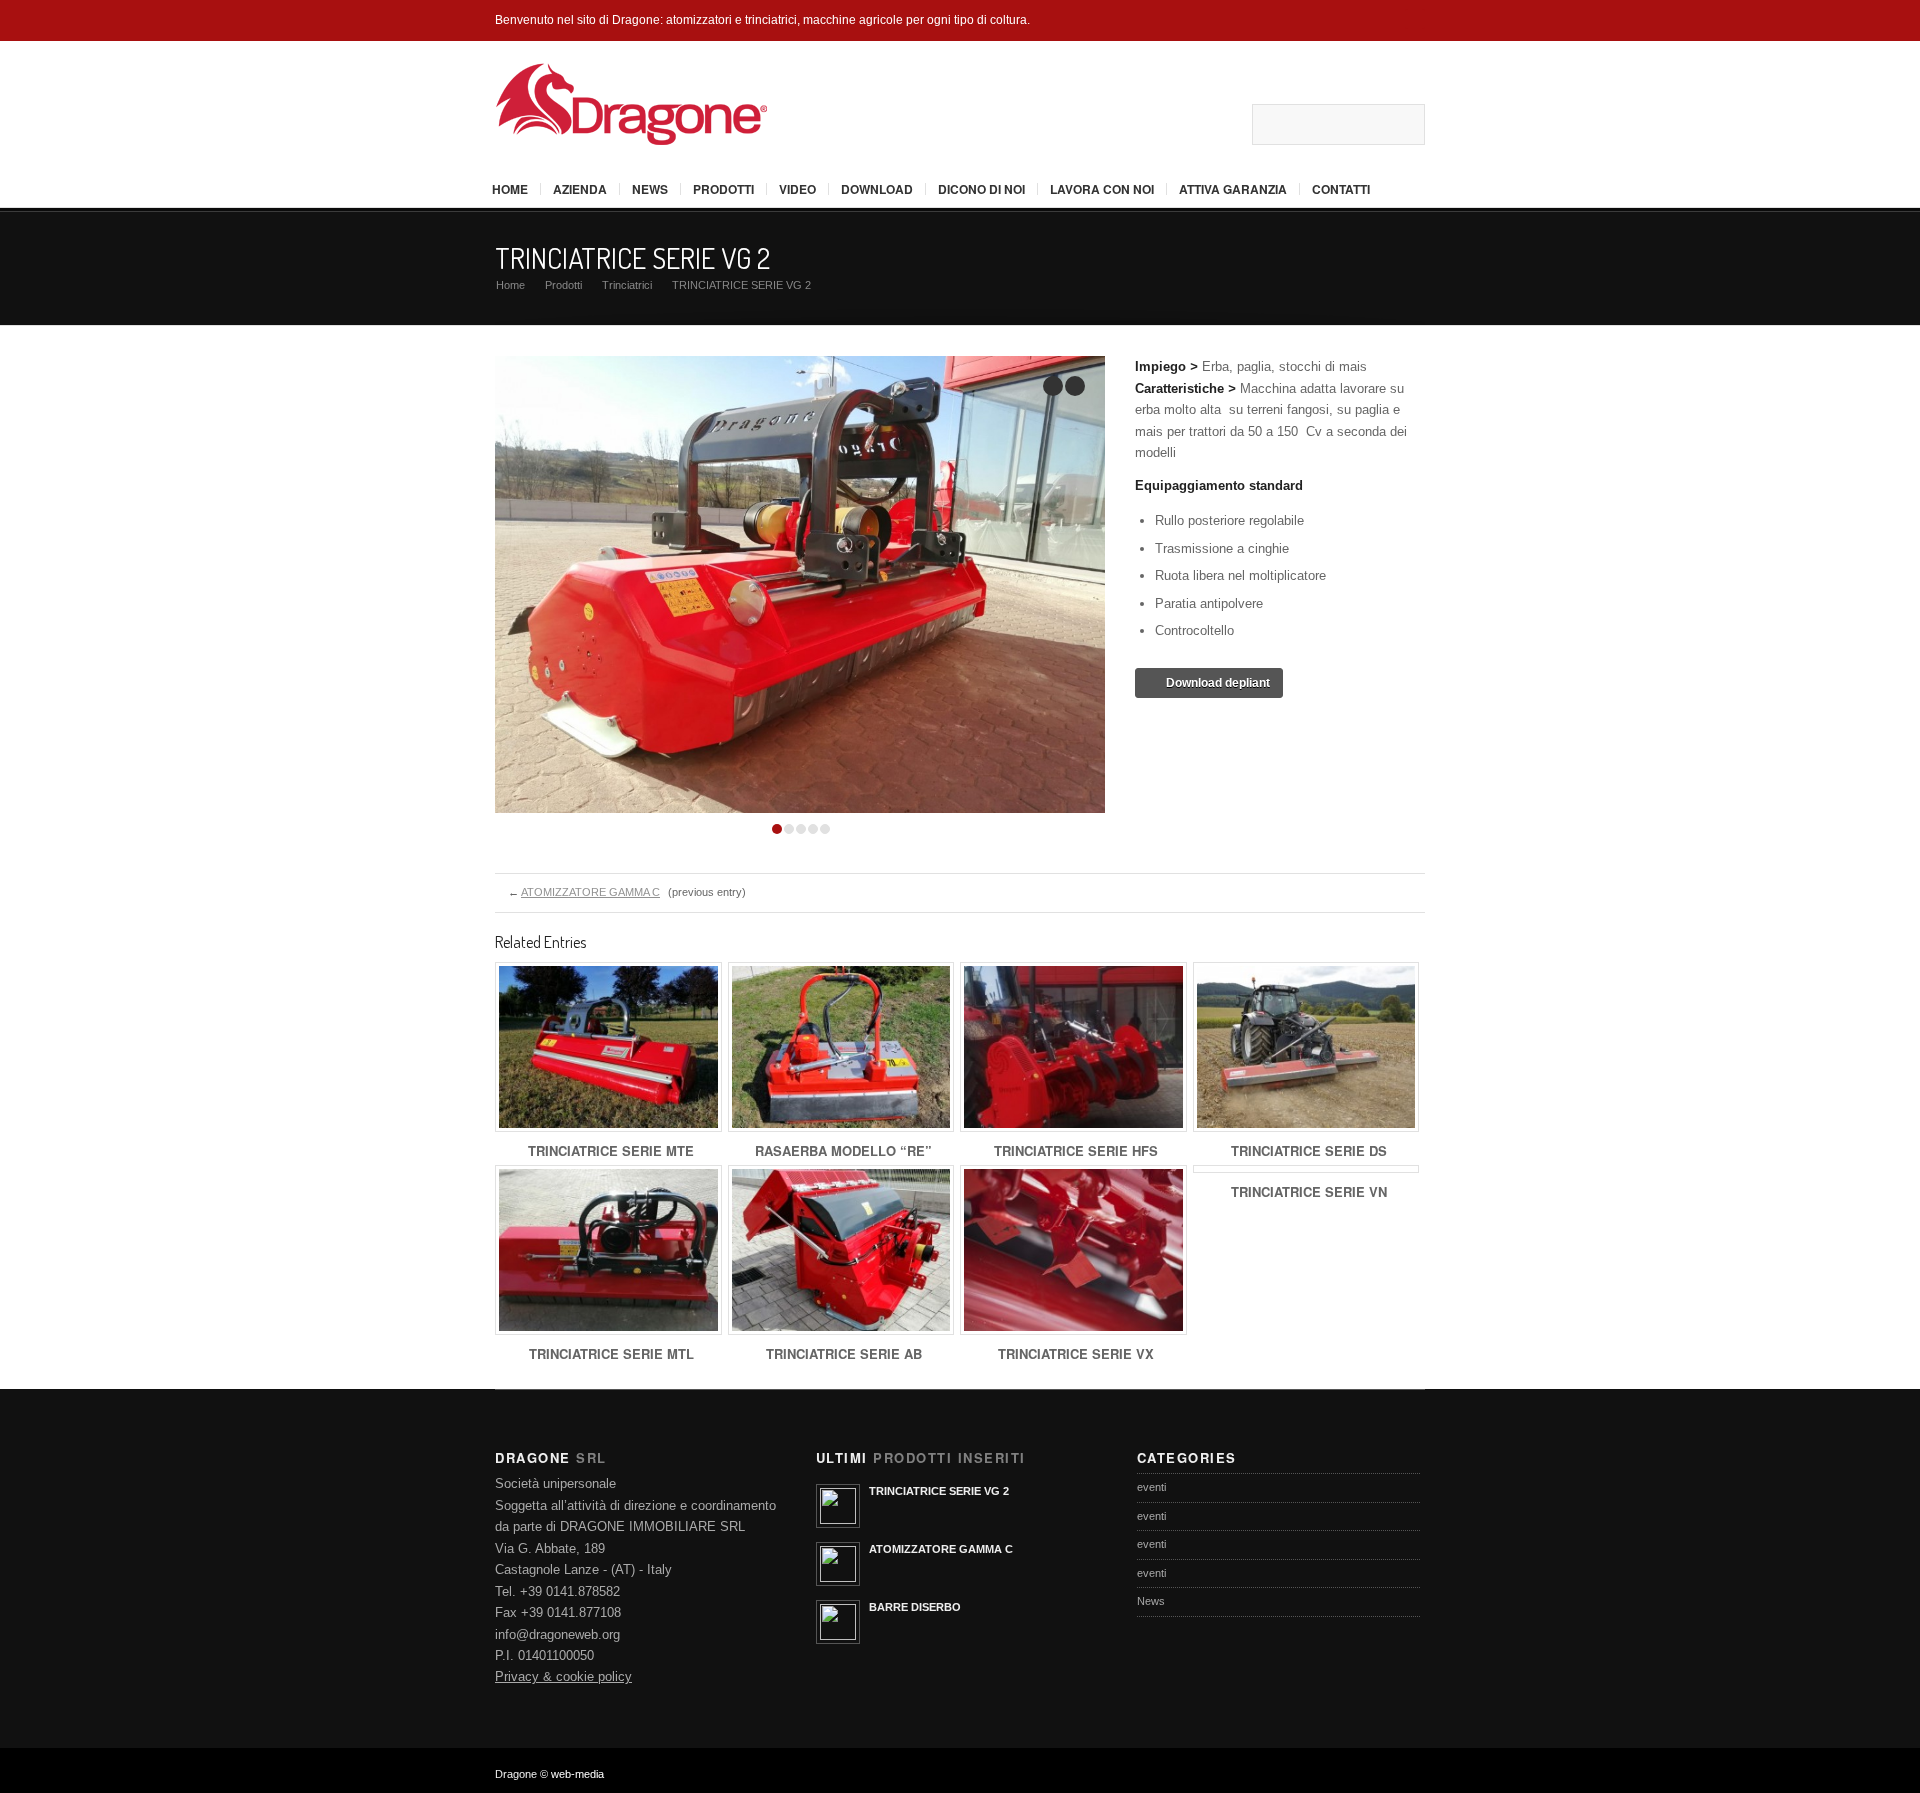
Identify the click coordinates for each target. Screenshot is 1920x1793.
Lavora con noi (1102, 189)
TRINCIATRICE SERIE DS (1309, 1150)
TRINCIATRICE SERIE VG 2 (632, 258)
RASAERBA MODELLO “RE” (843, 1150)
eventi (1151, 1487)
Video (797, 189)
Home (510, 189)
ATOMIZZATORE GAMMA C (590, 892)
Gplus (1165, 124)
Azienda (580, 189)
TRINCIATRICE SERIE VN (1309, 1191)
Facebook (1134, 124)
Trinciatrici (627, 285)
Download (877, 189)
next (1075, 386)
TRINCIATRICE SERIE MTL (611, 1353)
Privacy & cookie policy (563, 1676)
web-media (577, 1774)
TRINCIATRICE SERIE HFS (1076, 1150)
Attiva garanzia (1233, 189)
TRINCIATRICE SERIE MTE (611, 1150)
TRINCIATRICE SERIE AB (844, 1353)
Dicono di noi (981, 189)
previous (1053, 386)
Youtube (1196, 124)
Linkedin (1227, 124)
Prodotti (723, 189)
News (650, 189)
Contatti (1341, 189)
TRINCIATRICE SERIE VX (1076, 1353)
